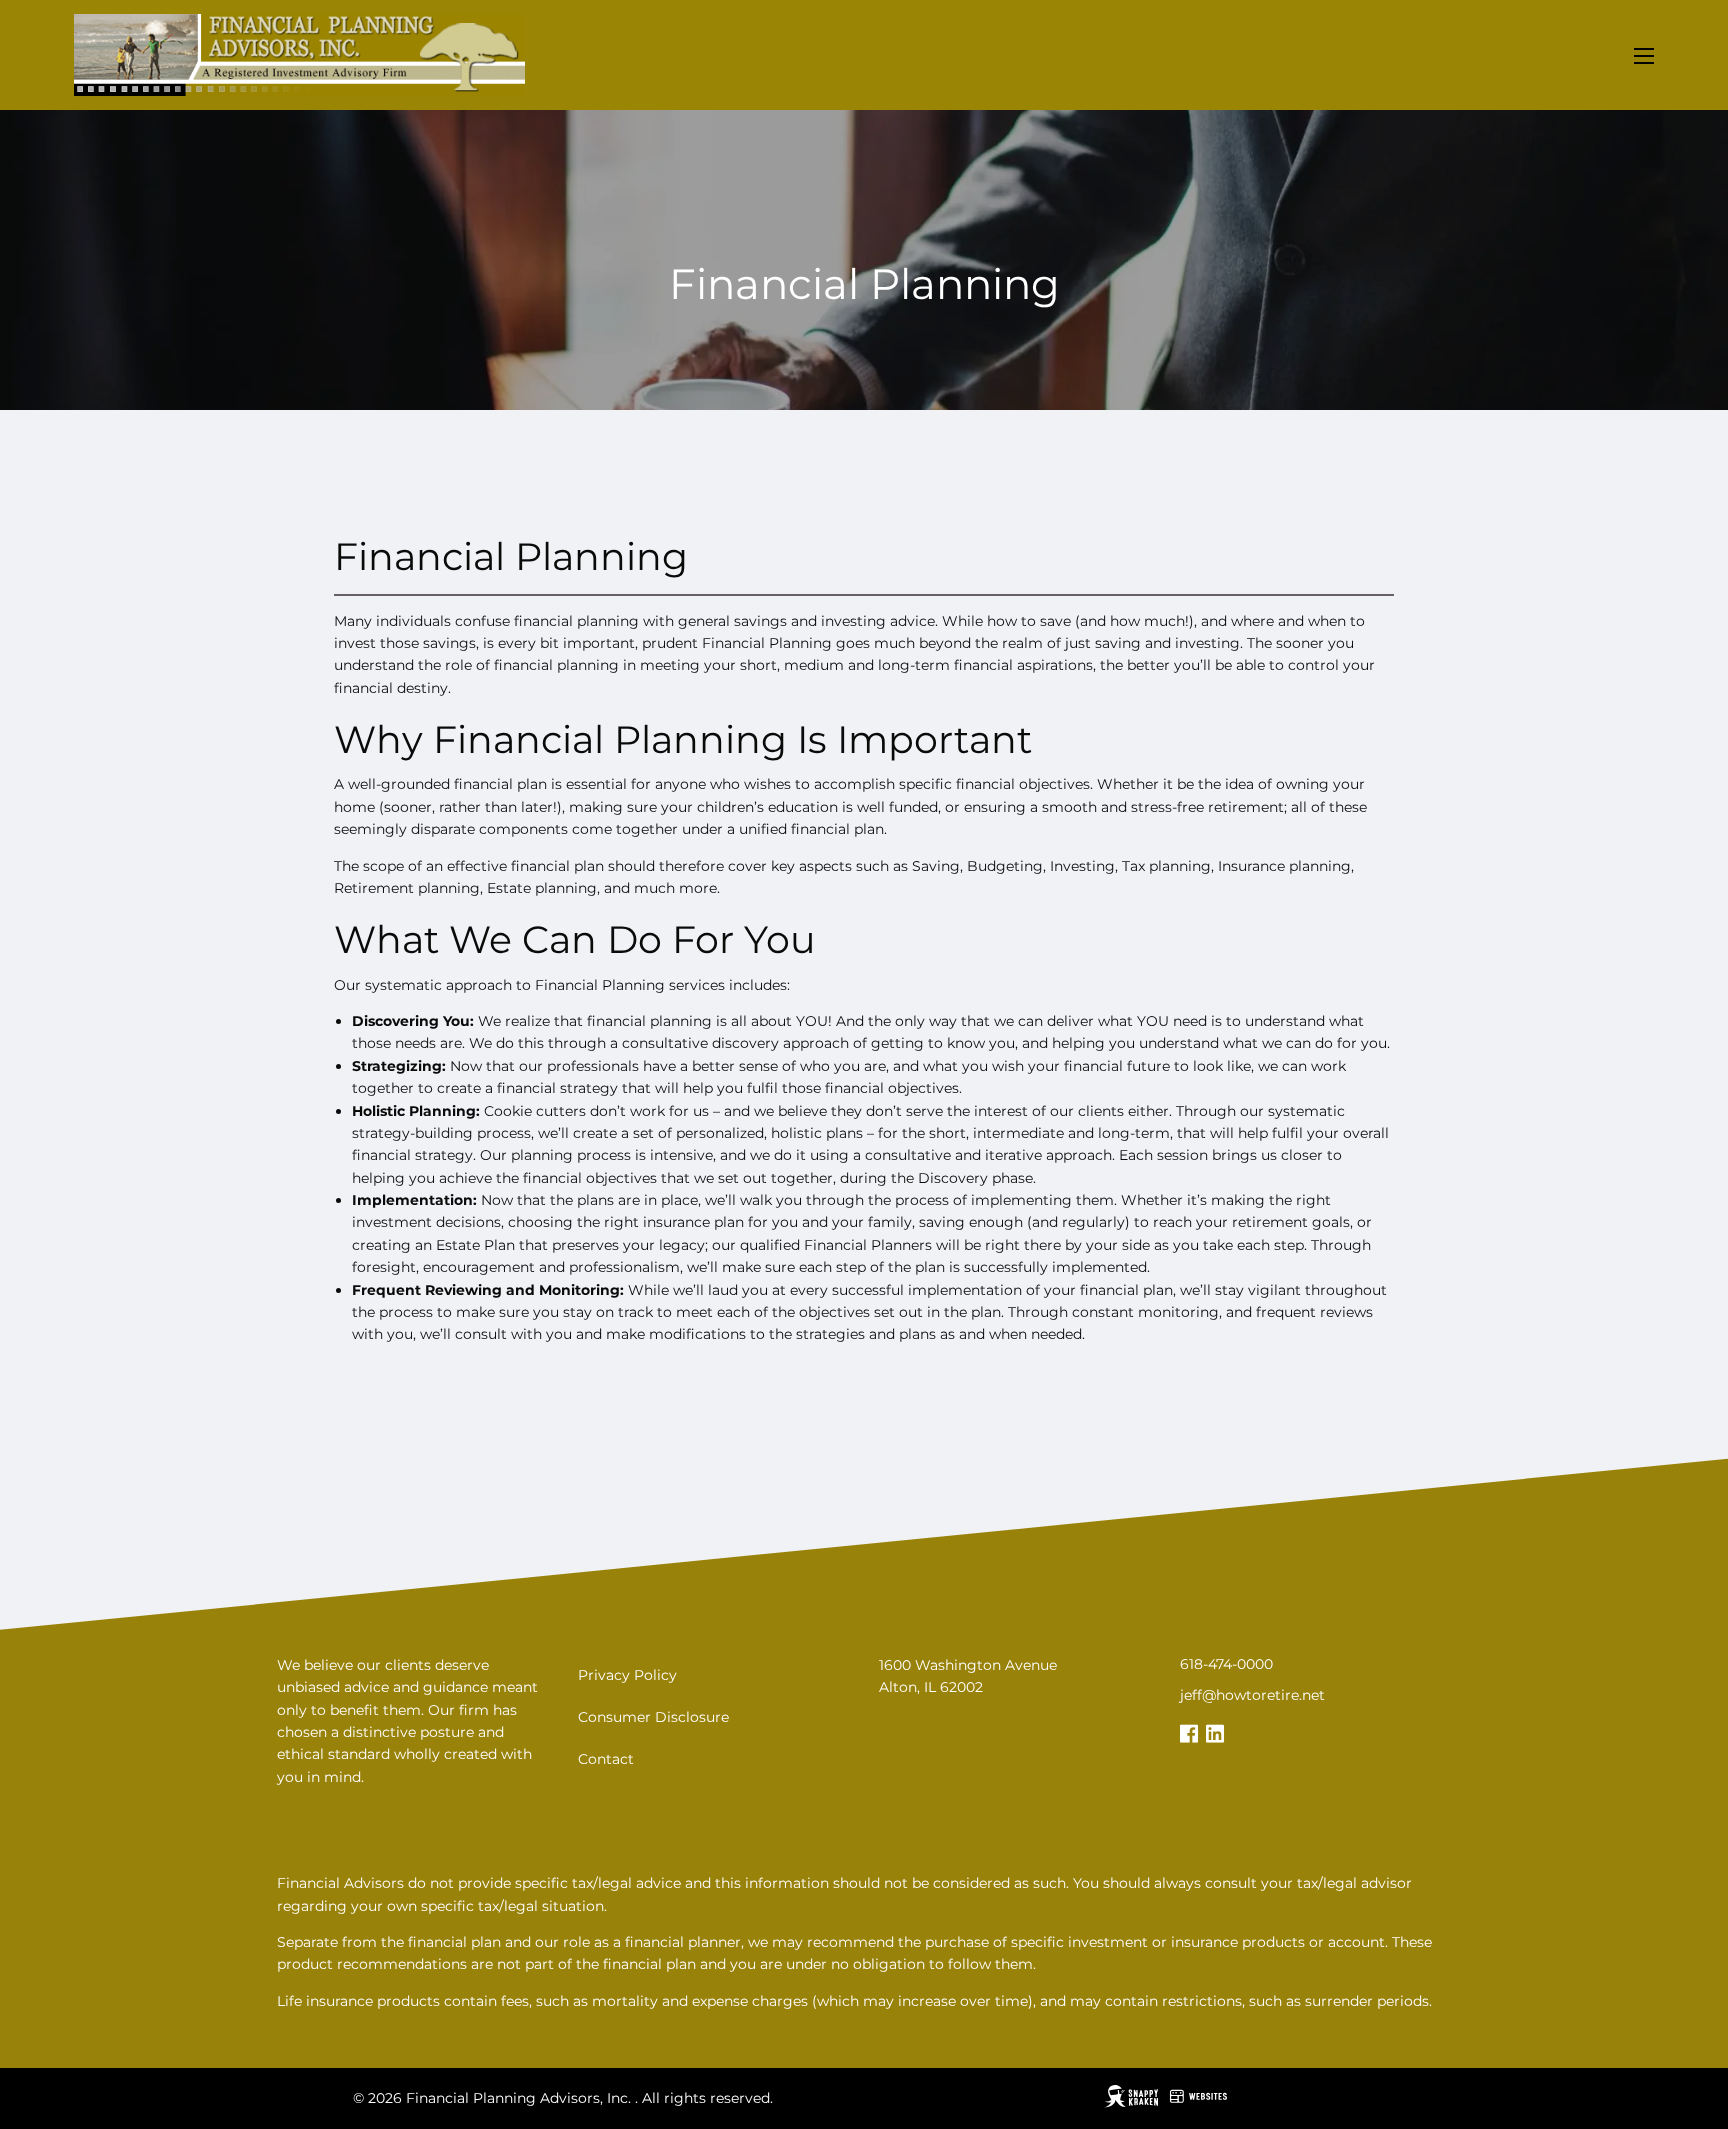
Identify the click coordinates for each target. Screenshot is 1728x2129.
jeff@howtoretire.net (1252, 1695)
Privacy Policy (627, 1675)
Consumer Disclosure (653, 1717)
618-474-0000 (1226, 1664)
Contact (606, 1759)
